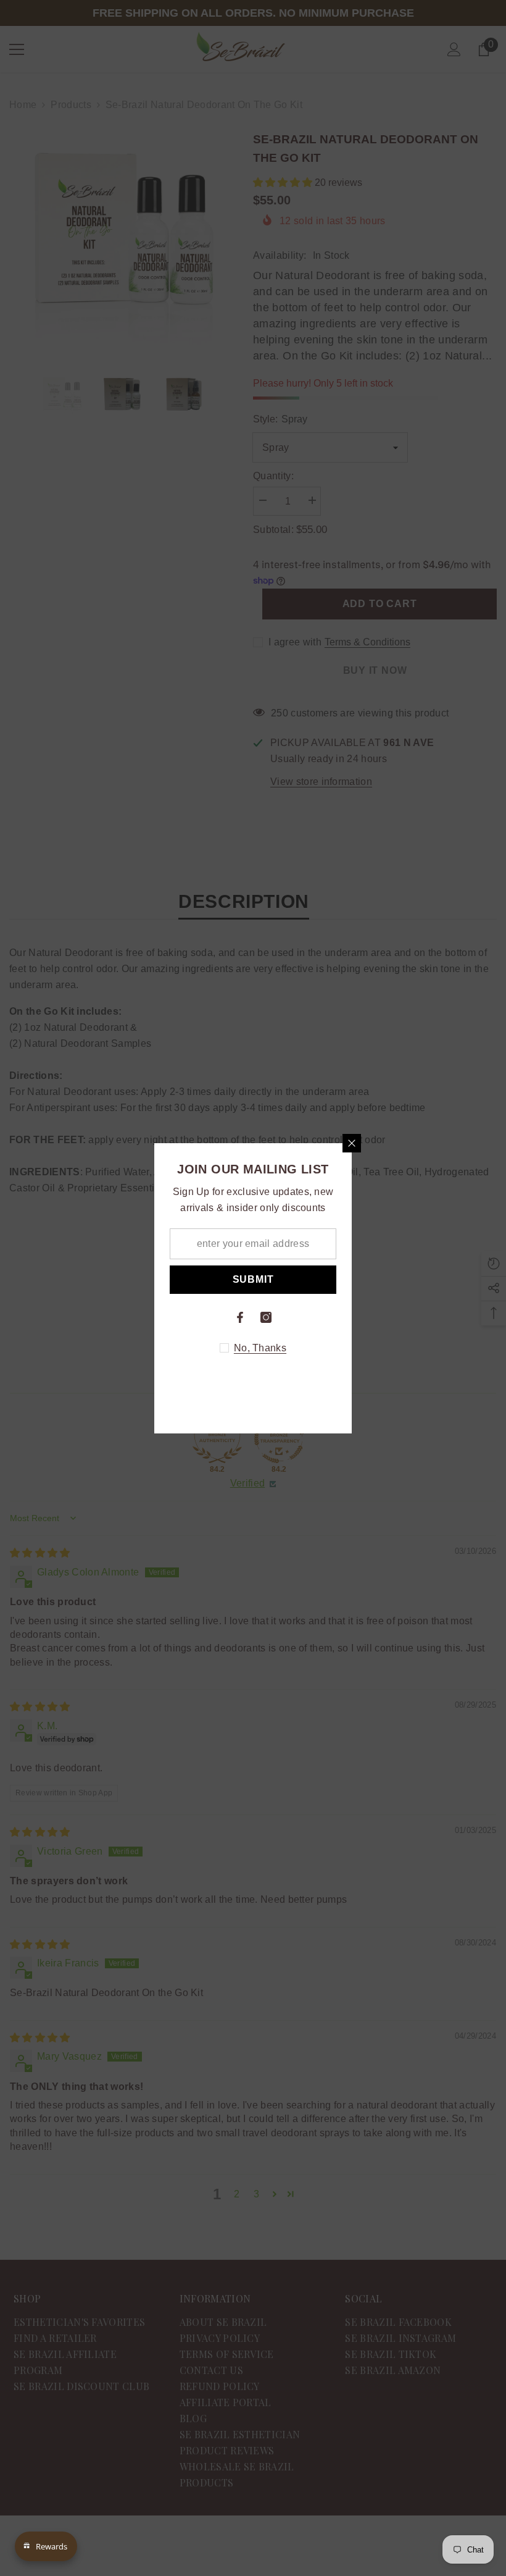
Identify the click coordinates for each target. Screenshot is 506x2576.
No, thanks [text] (260, 1348)
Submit (253, 1279)
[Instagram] (266, 1317)
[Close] (352, 1143)
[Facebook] (240, 1317)
